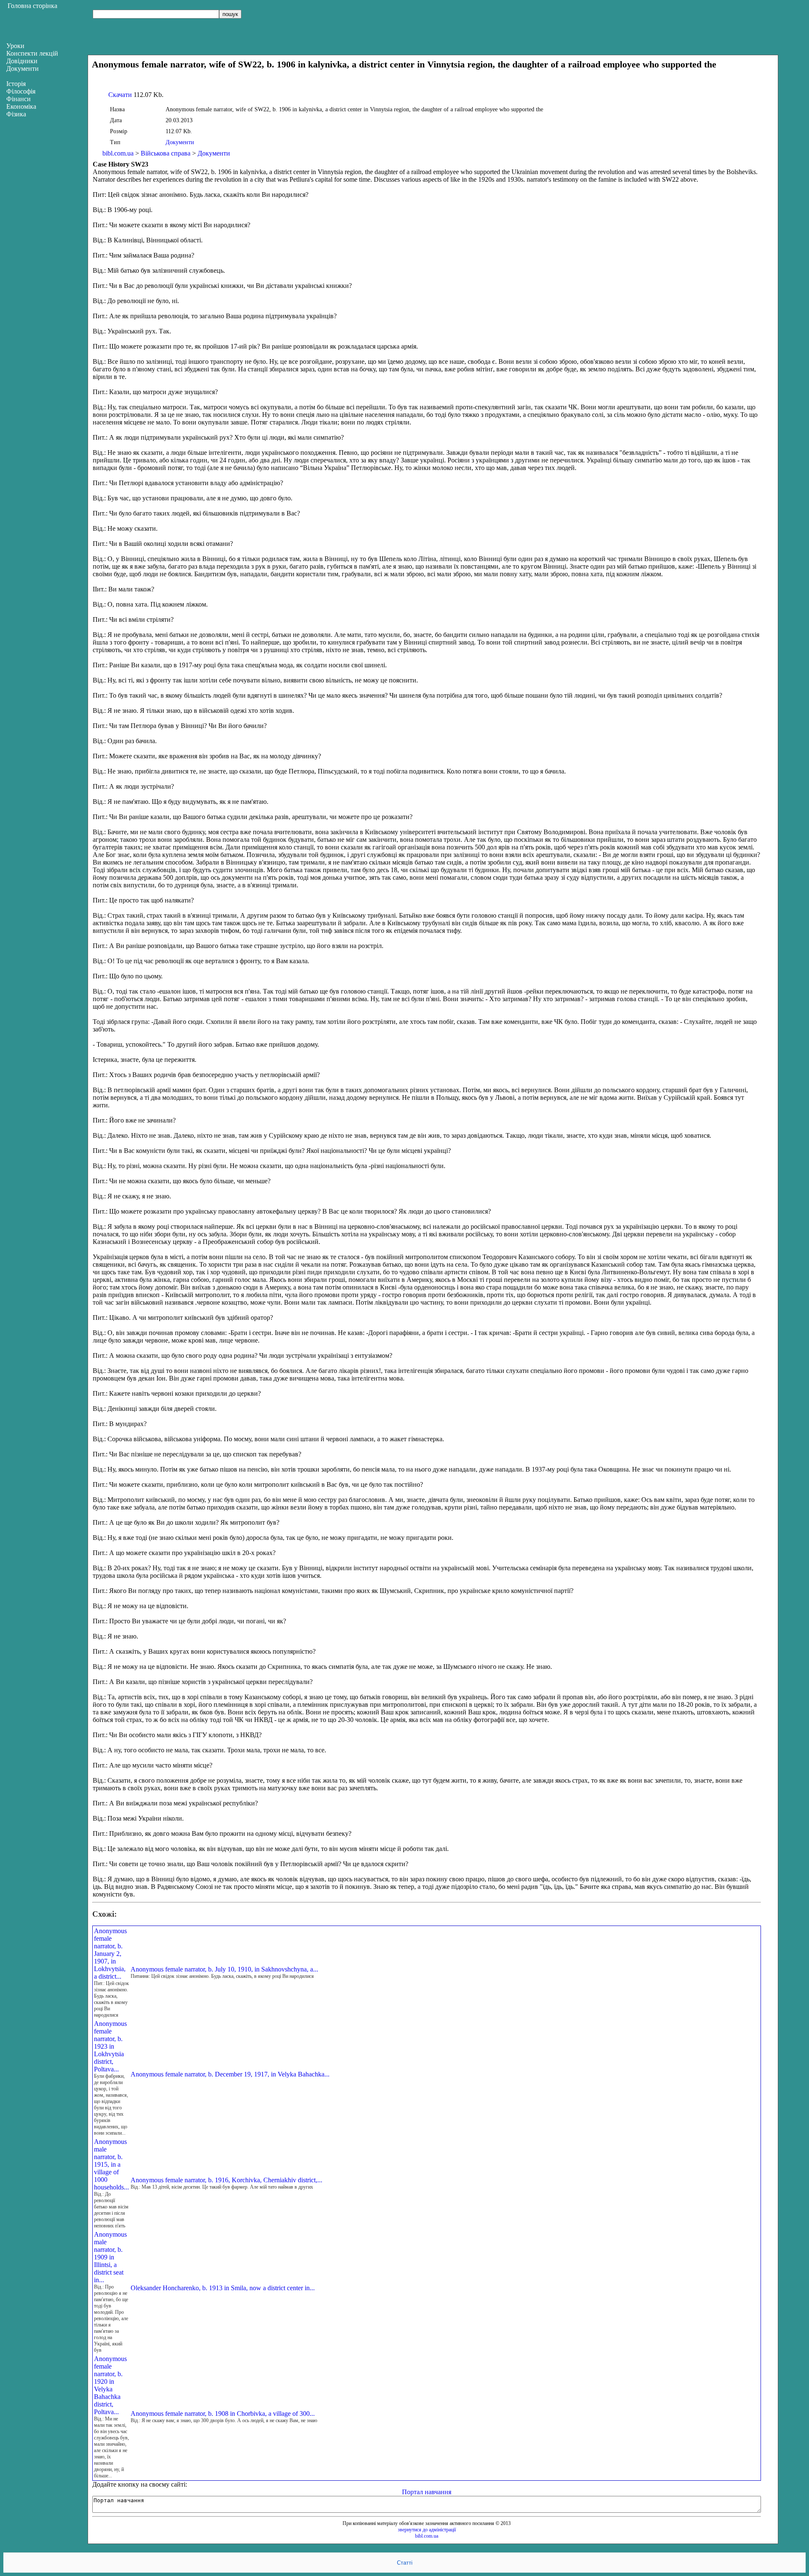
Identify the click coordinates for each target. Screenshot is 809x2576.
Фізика (16, 114)
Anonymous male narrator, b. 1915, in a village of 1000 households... (111, 2164)
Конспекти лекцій (32, 53)
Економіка (21, 106)
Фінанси (19, 99)
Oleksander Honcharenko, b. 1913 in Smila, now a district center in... (223, 2288)
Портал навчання (427, 2492)
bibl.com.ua (118, 153)
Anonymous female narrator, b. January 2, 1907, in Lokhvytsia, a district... (110, 1954)
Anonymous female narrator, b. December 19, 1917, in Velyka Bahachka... (230, 2074)
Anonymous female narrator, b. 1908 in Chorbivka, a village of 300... (223, 2413)
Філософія (21, 91)
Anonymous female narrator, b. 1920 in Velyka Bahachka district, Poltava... (110, 2385)
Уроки (15, 46)
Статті (405, 2563)
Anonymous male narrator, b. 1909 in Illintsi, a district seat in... (110, 2257)
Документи (180, 142)
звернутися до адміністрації (427, 2530)
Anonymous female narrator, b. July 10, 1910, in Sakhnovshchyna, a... (224, 1969)
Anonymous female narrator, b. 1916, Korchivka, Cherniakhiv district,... (226, 2180)
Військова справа (166, 153)
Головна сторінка (32, 6)
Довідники (22, 61)
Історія (16, 84)
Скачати (120, 95)
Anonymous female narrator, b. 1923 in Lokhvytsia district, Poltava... (110, 2046)
